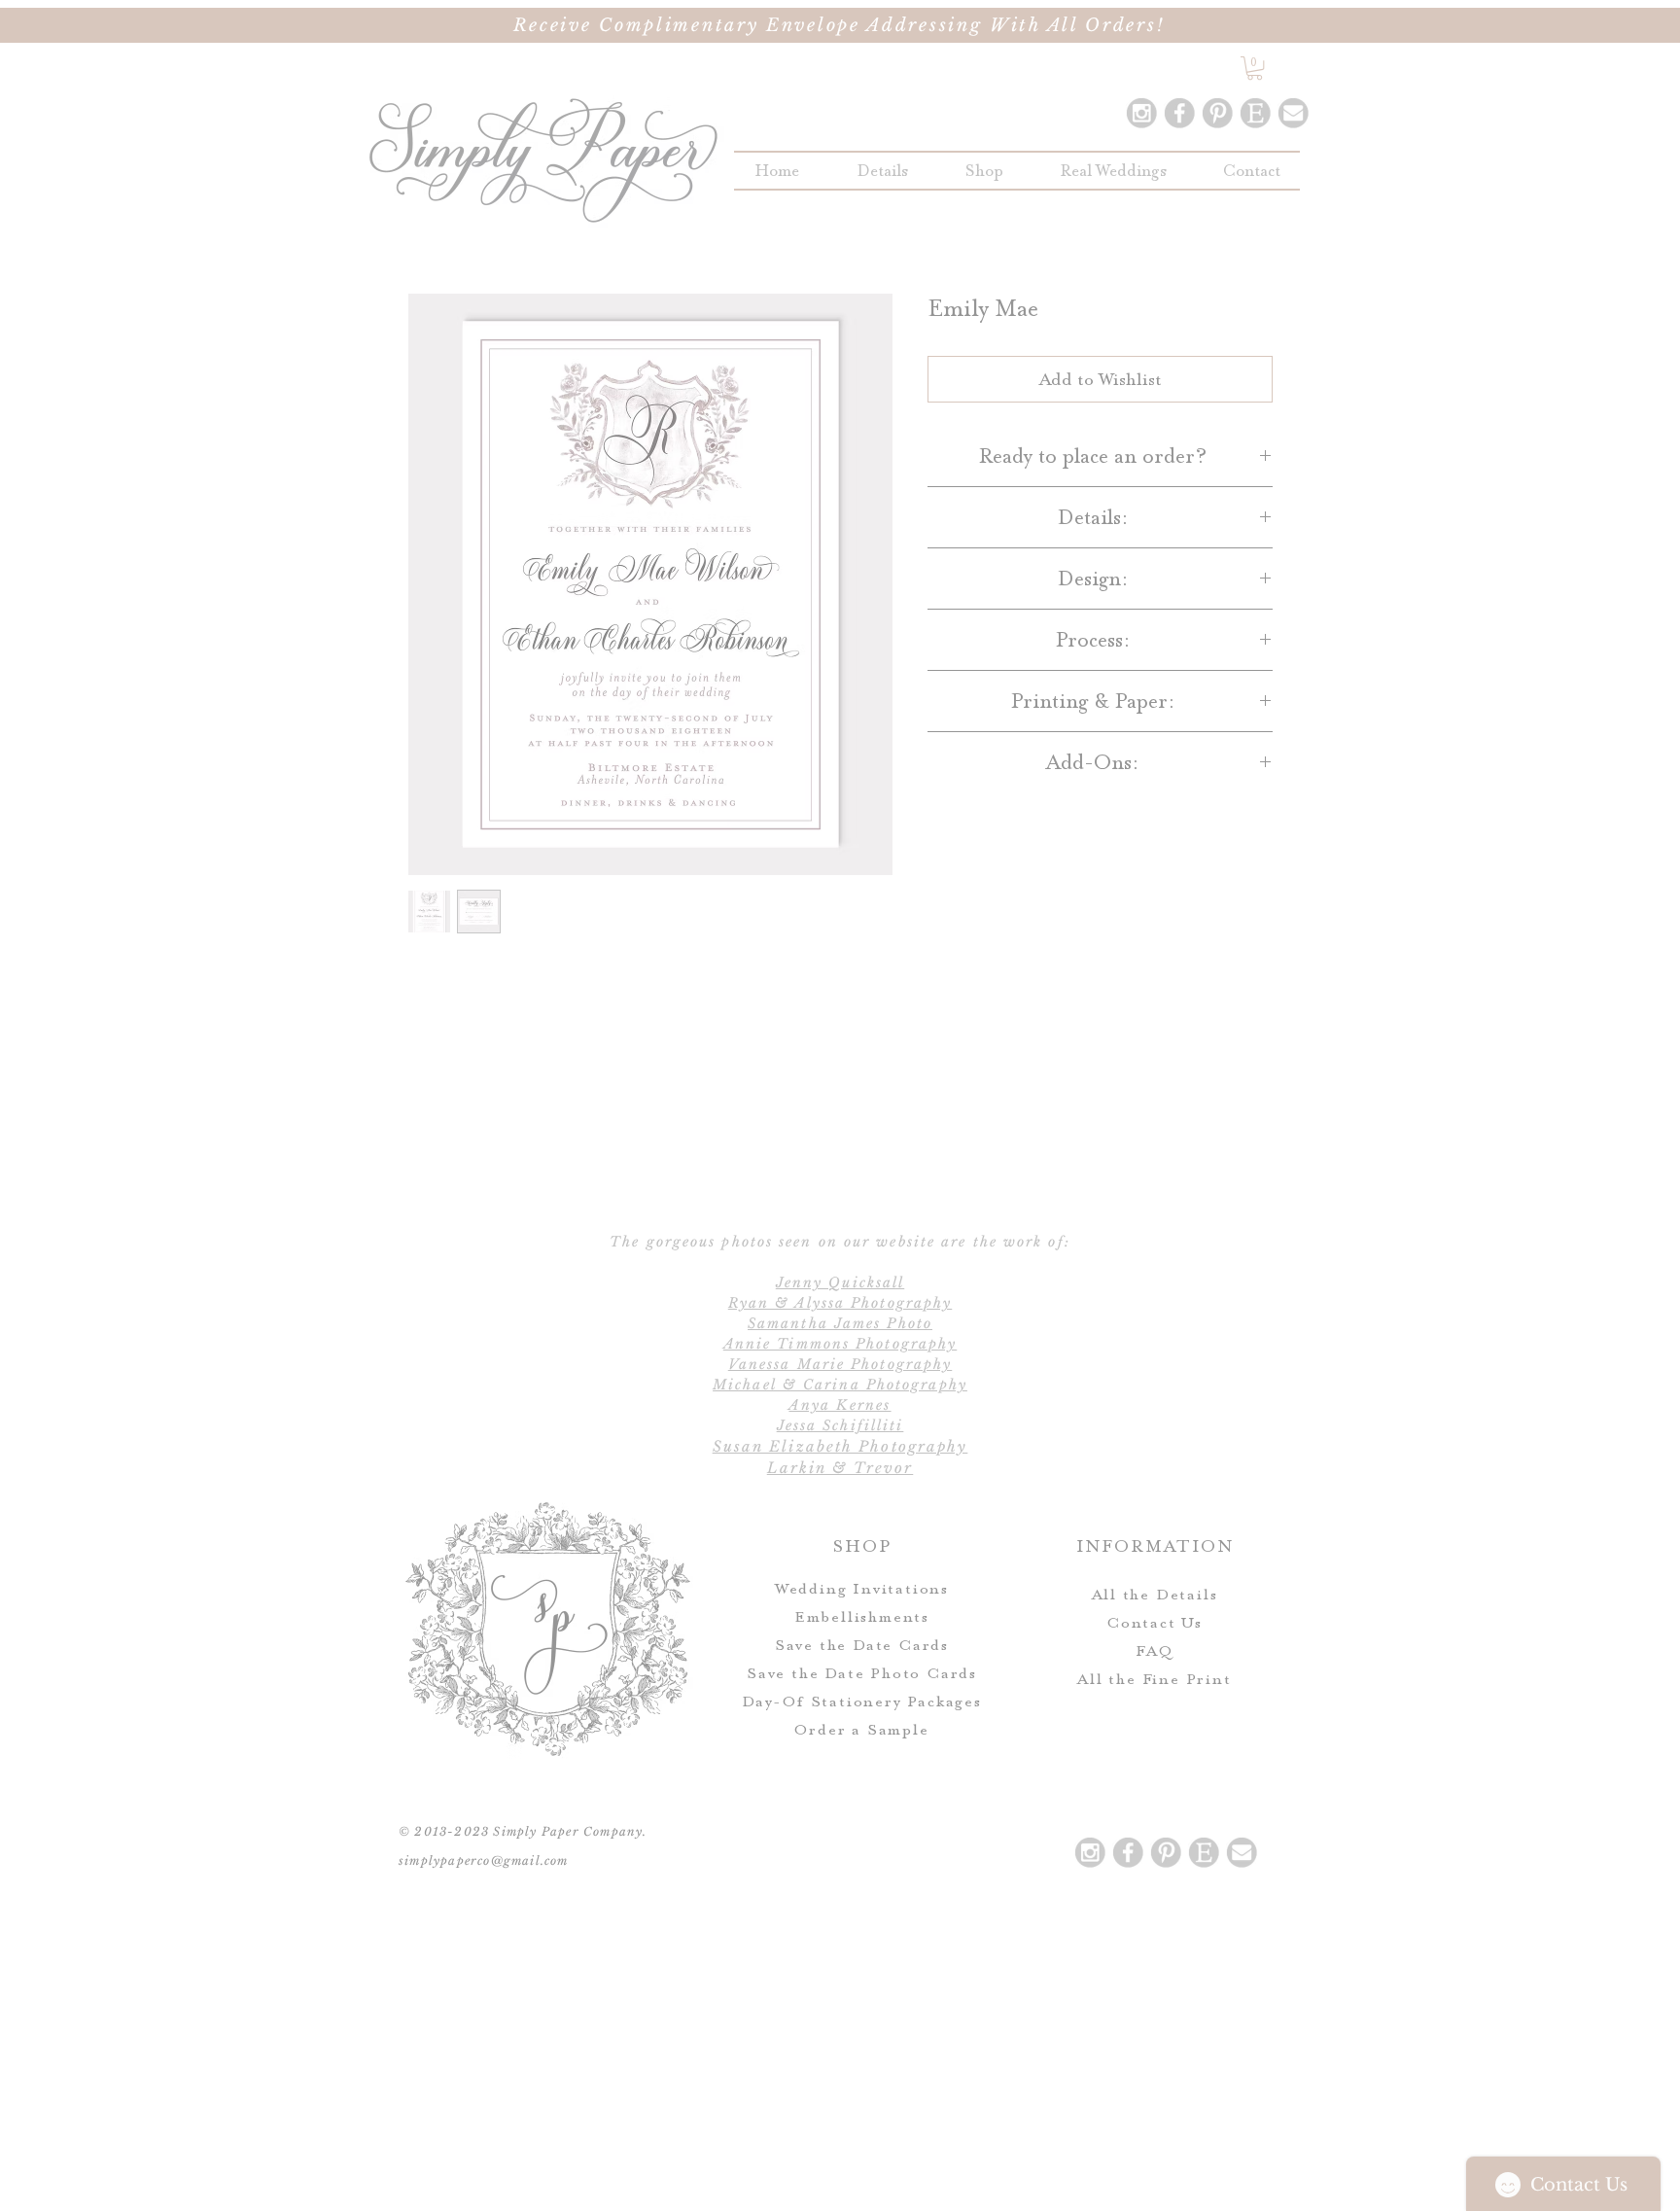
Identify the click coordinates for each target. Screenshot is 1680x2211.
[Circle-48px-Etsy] (1255, 113)
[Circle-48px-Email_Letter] (1293, 113)
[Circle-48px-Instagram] (1141, 113)
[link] (1255, 68)
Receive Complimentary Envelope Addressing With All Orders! (840, 25)
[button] (984, 171)
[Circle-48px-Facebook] (1179, 113)
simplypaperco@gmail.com (484, 1860)
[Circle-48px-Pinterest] (1217, 113)
